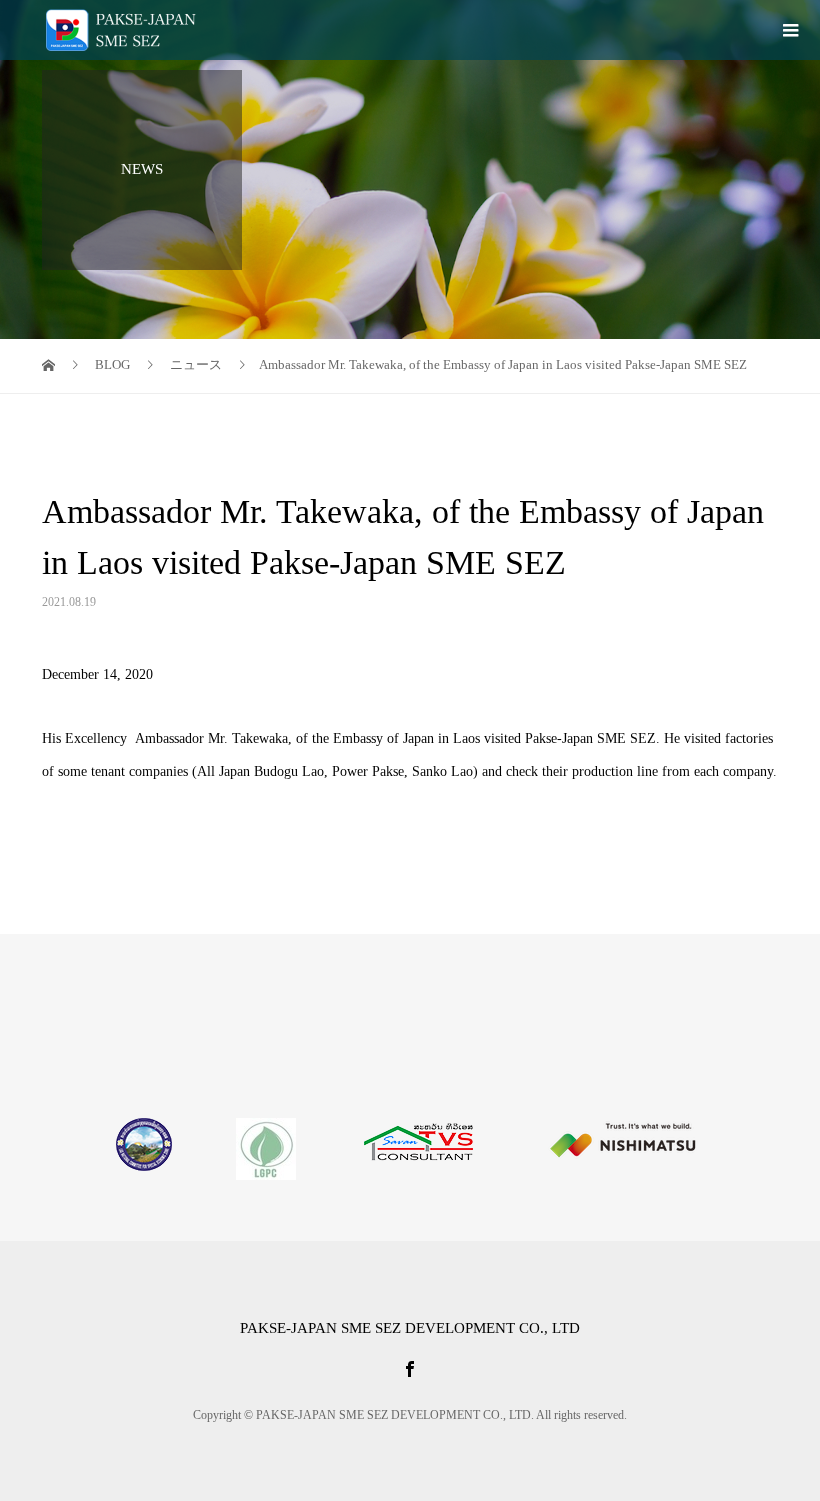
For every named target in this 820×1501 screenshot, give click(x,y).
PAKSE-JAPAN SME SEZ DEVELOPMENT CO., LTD (410, 1328)
